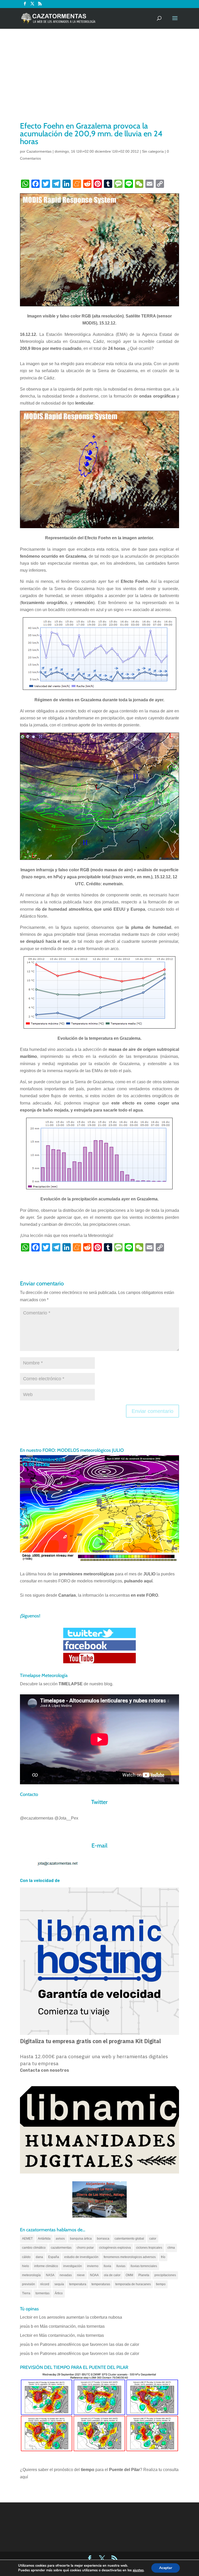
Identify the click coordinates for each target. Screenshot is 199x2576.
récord (45, 2284)
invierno (93, 2266)
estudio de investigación (81, 2257)
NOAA (94, 2275)
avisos (60, 2239)
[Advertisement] (99, 82)
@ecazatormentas (37, 1818)
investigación (73, 2266)
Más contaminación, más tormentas (72, 2326)
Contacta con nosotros (44, 2070)
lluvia (107, 2266)
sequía (59, 2284)
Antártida (44, 2239)
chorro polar (85, 2248)
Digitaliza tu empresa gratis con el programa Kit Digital (90, 2041)
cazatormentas (61, 2248)
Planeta (144, 2275)
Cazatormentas (39, 151)
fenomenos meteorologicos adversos (130, 2257)
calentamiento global (129, 2239)
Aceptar (166, 2568)
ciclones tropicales (149, 2248)
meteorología (31, 2275)
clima (171, 2248)
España (54, 2257)
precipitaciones (165, 2275)
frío (163, 2257)
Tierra (26, 2293)
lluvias (121, 2266)
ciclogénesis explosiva (115, 2248)
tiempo (161, 2284)
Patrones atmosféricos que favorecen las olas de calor (90, 2344)
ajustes (138, 2570)
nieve (81, 2275)
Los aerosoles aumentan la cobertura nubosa (81, 2317)
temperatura (78, 2284)
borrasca (103, 2239)
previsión (29, 2284)
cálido (26, 2257)
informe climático (46, 2266)
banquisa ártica (81, 2239)
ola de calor (112, 2275)
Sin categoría (153, 151)
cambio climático (34, 2248)
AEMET (27, 2239)
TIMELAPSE (71, 1684)
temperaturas (101, 2284)
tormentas (42, 2293)
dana (39, 2257)
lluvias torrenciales (144, 2266)
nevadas (66, 2275)
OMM (129, 2275)
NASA (50, 2275)
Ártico (59, 2293)
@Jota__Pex (66, 1818)
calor (153, 2239)
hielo (26, 2266)
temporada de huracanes (133, 2284)
